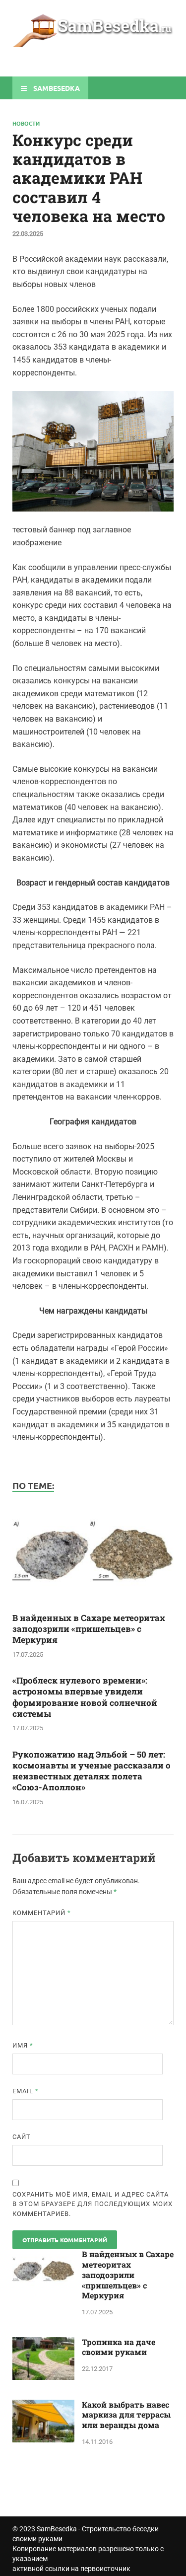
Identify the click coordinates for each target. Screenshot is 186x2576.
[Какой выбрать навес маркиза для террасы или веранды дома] (43, 2405)
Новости (26, 123)
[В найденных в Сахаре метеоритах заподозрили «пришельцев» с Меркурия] (93, 1606)
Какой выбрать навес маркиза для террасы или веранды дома (126, 2415)
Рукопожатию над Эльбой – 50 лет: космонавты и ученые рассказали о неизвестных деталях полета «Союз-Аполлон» (92, 1771)
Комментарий (42, 1913)
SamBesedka (57, 2529)
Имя (23, 2045)
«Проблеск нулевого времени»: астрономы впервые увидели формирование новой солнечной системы (85, 1697)
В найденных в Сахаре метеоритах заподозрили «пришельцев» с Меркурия (89, 1629)
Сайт (22, 2137)
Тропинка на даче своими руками (119, 2347)
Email (26, 2091)
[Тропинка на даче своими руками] (43, 2343)
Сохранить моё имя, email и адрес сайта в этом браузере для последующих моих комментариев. (93, 2204)
